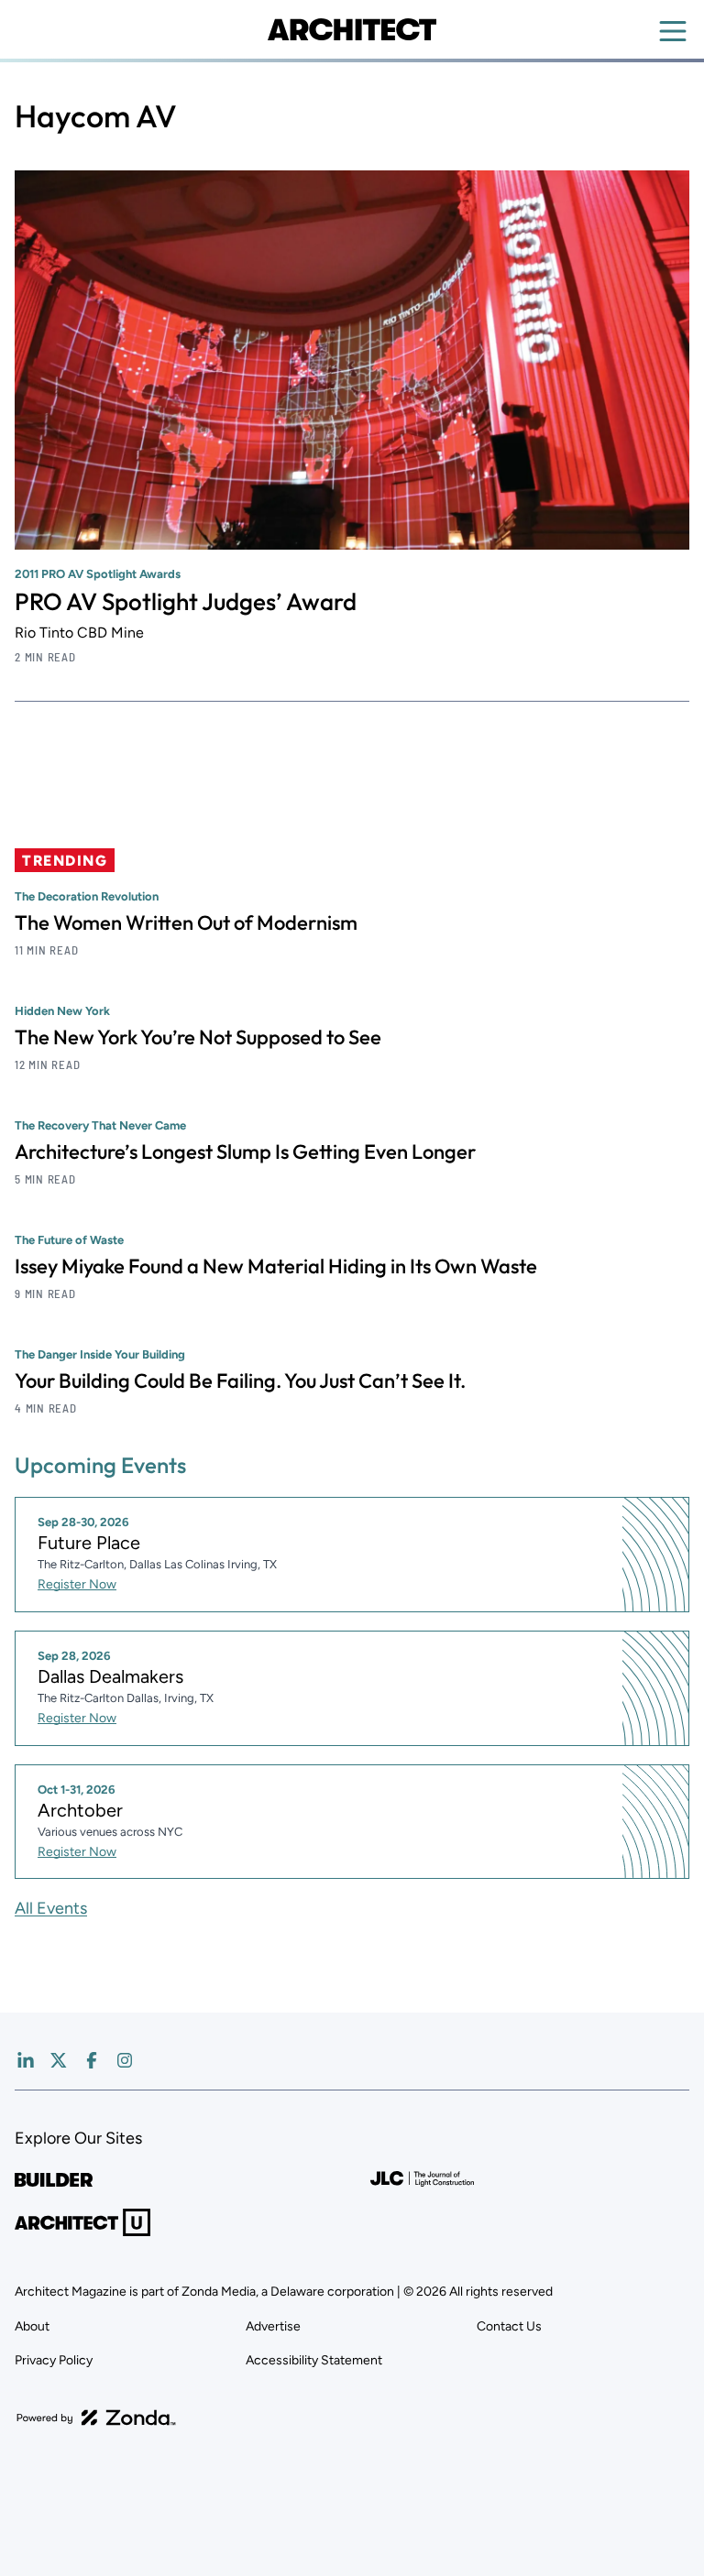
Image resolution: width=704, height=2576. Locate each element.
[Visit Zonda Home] (96, 2418)
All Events (51, 1908)
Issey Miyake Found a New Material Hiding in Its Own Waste (276, 1266)
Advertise (273, 2326)
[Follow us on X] (59, 2060)
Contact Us (509, 2326)
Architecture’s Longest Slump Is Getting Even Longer (245, 1152)
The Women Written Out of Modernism (186, 922)
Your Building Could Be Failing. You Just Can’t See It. (240, 1381)
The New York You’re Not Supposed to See (198, 1037)
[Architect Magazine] (352, 29)
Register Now (77, 1584)
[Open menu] (673, 31)
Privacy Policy (54, 2360)
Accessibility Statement (314, 2360)
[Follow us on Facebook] (92, 2060)
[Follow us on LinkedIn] (26, 2060)
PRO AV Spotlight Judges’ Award (186, 601)
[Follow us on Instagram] (125, 2060)
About (32, 2326)
